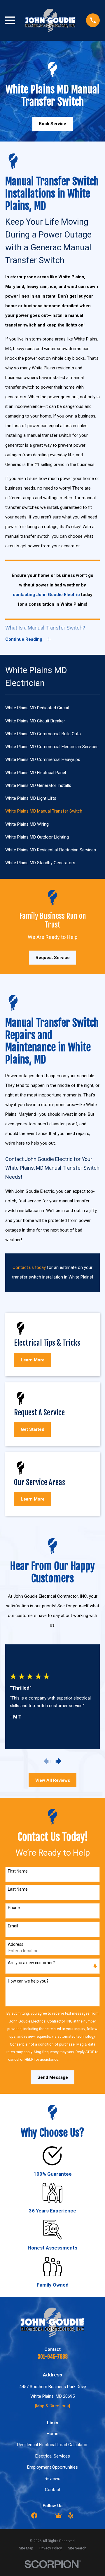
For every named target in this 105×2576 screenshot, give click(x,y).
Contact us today (29, 1267)
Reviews (52, 2479)
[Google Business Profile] (58, 2515)
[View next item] (58, 1761)
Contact (53, 2490)
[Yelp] (71, 2515)
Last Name (18, 1889)
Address (16, 1944)
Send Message (53, 2077)
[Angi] (47, 2515)
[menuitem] (52, 708)
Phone (14, 1908)
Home (52, 2434)
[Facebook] (34, 2515)
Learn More (33, 1360)
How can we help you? (28, 1981)
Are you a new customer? (31, 1963)
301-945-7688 (53, 2357)
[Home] (50, 20)
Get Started (33, 1429)
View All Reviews (53, 1780)
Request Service (53, 958)
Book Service (52, 124)
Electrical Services (53, 2456)
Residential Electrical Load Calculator (52, 2445)
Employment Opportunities (52, 2467)
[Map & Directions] (52, 2406)
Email (13, 1926)
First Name (18, 1871)
